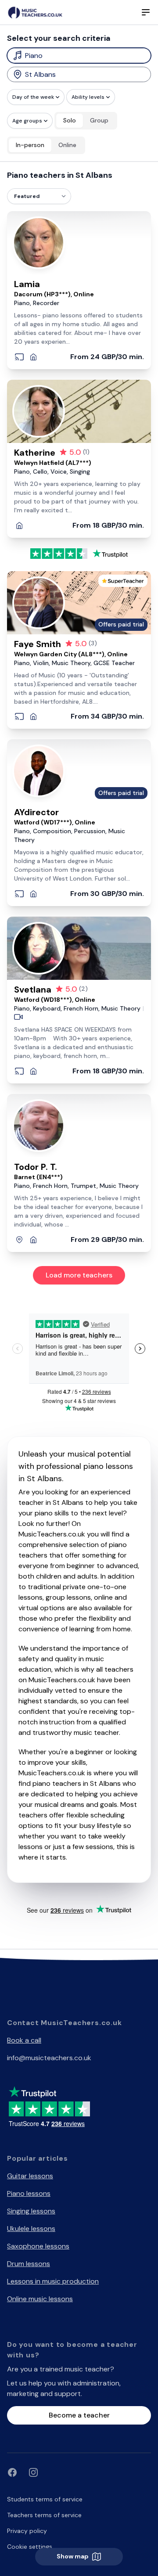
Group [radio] (99, 120)
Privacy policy (27, 2531)
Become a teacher (79, 2415)
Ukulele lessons (31, 2229)
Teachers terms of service (44, 2515)
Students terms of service (45, 2499)
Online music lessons (40, 2299)
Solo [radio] (70, 120)
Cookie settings (30, 2547)
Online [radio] (67, 145)
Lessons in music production (53, 2281)
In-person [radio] (30, 145)
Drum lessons (29, 2264)
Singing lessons (31, 2211)
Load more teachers (79, 1275)
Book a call (24, 2040)
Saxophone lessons (38, 2246)
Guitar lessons (30, 2176)
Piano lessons (29, 2193)
